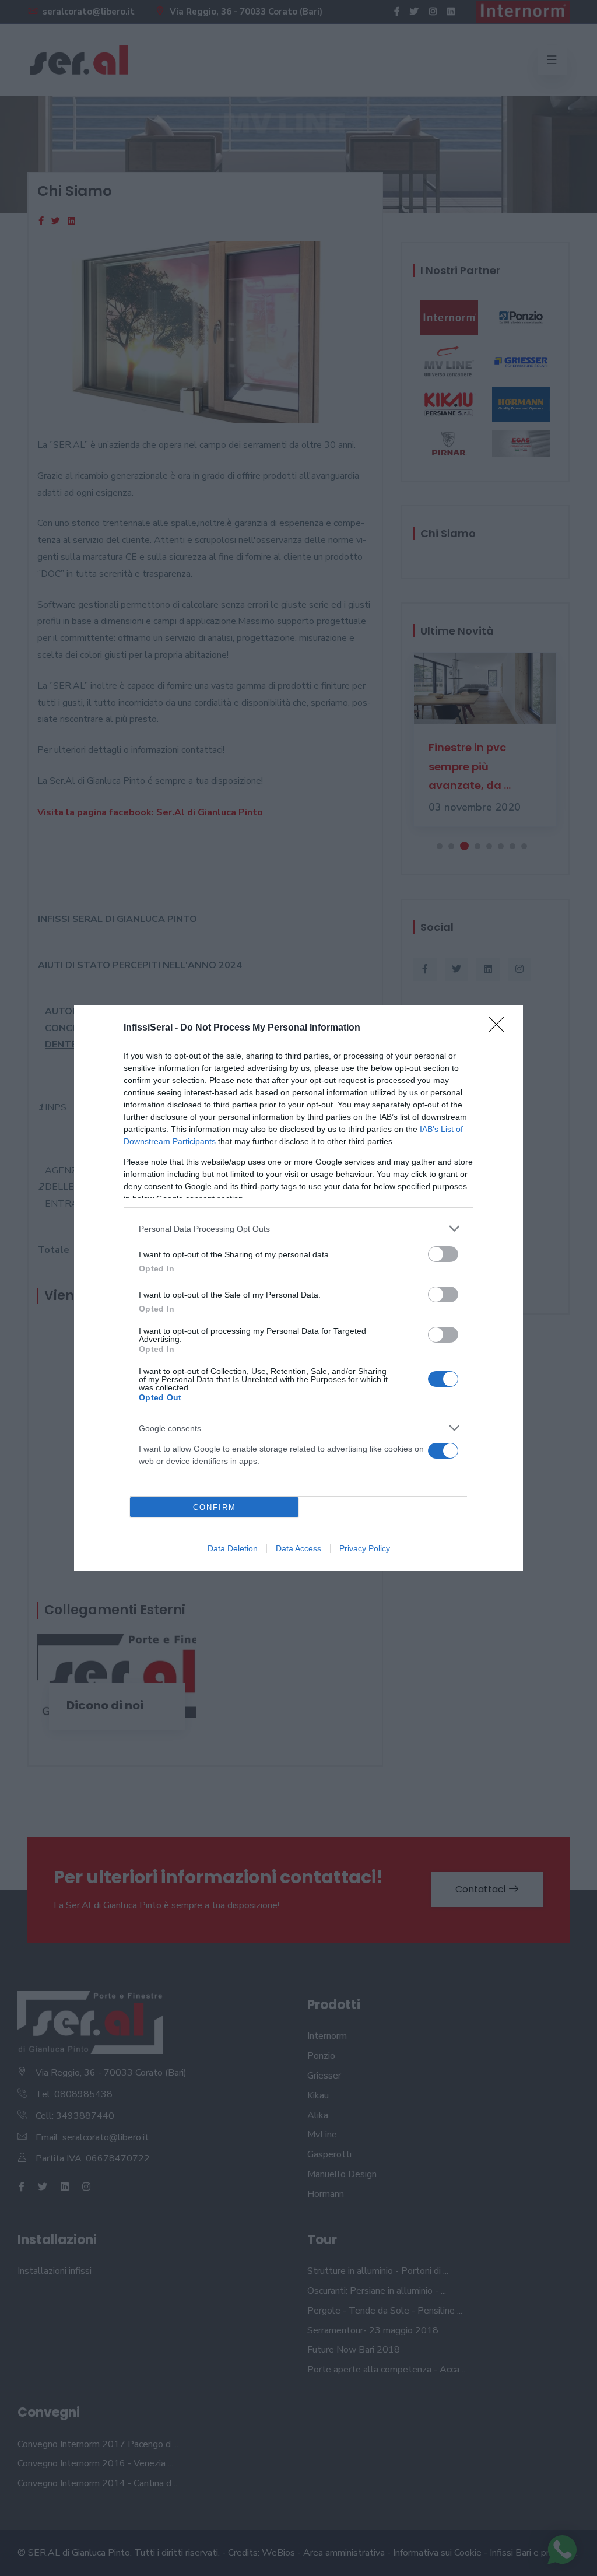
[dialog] (298, 1288)
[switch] (443, 1254)
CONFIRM (215, 1507)
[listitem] (298, 1229)
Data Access (298, 1548)
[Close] (500, 1028)
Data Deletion (233, 1548)
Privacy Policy (365, 1548)
